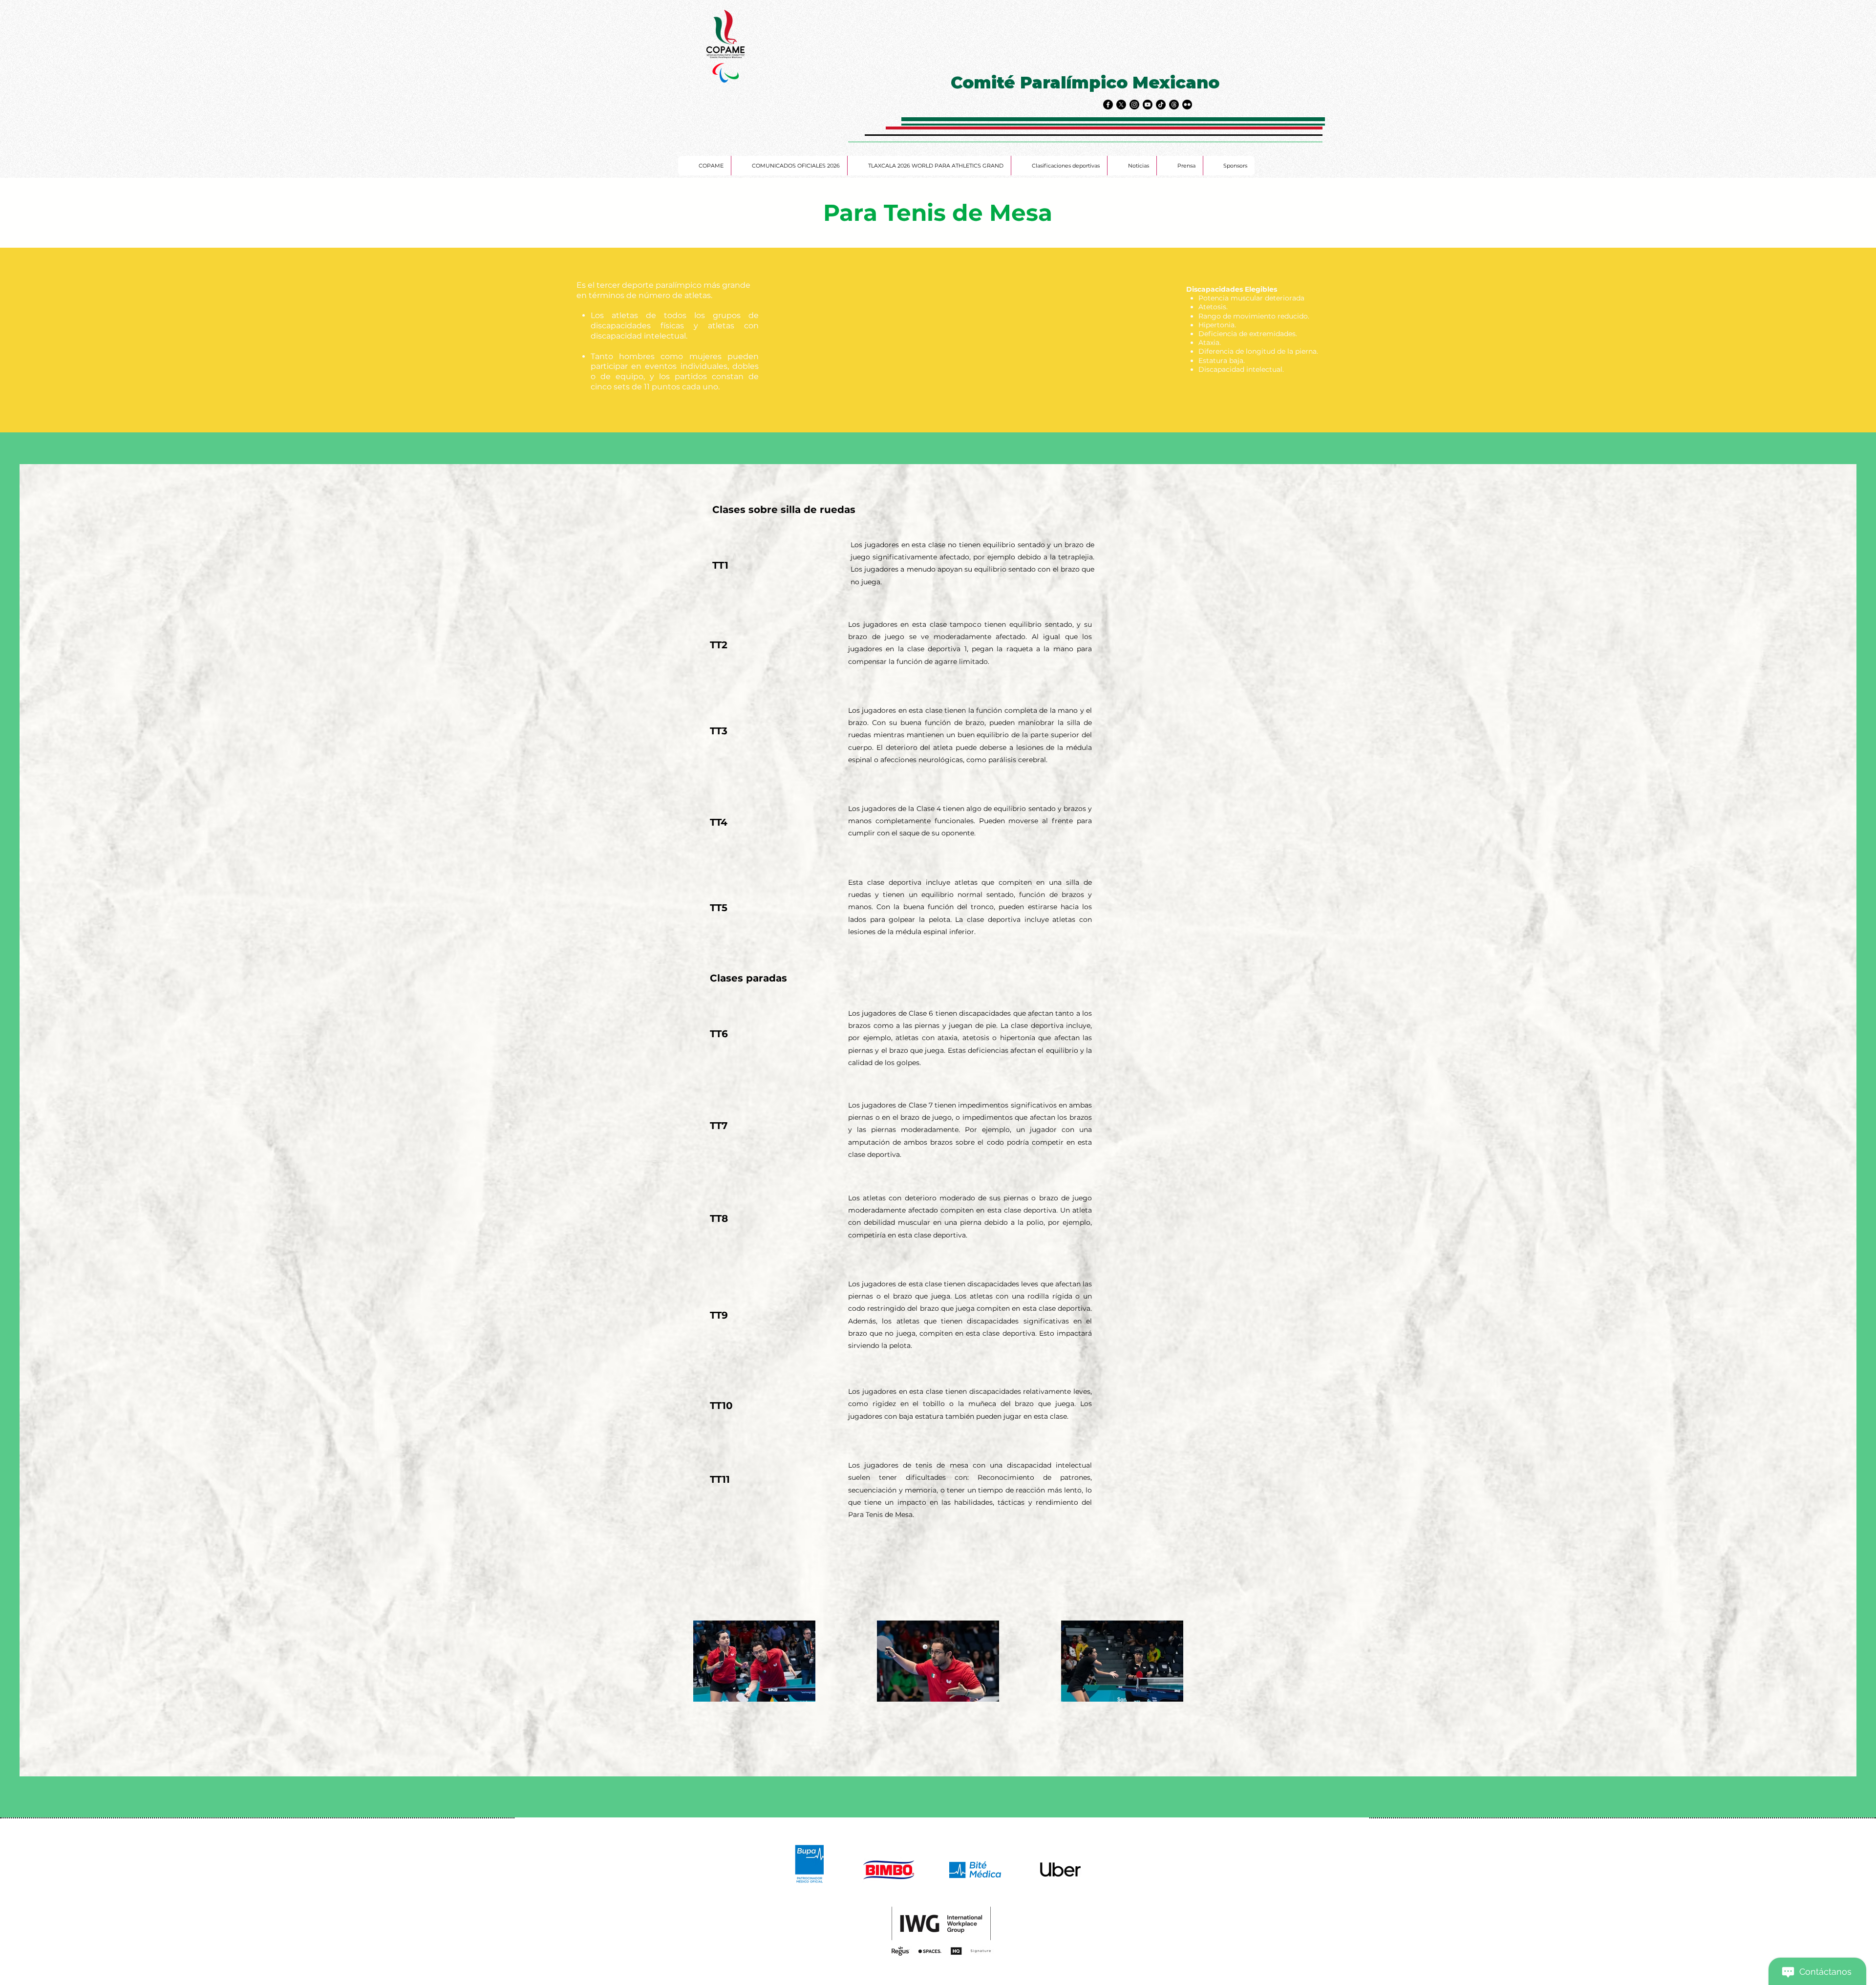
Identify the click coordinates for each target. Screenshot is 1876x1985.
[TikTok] (1161, 105)
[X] (1121, 105)
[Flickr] (1187, 105)
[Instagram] (1134, 105)
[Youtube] (1148, 105)
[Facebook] (1108, 105)
